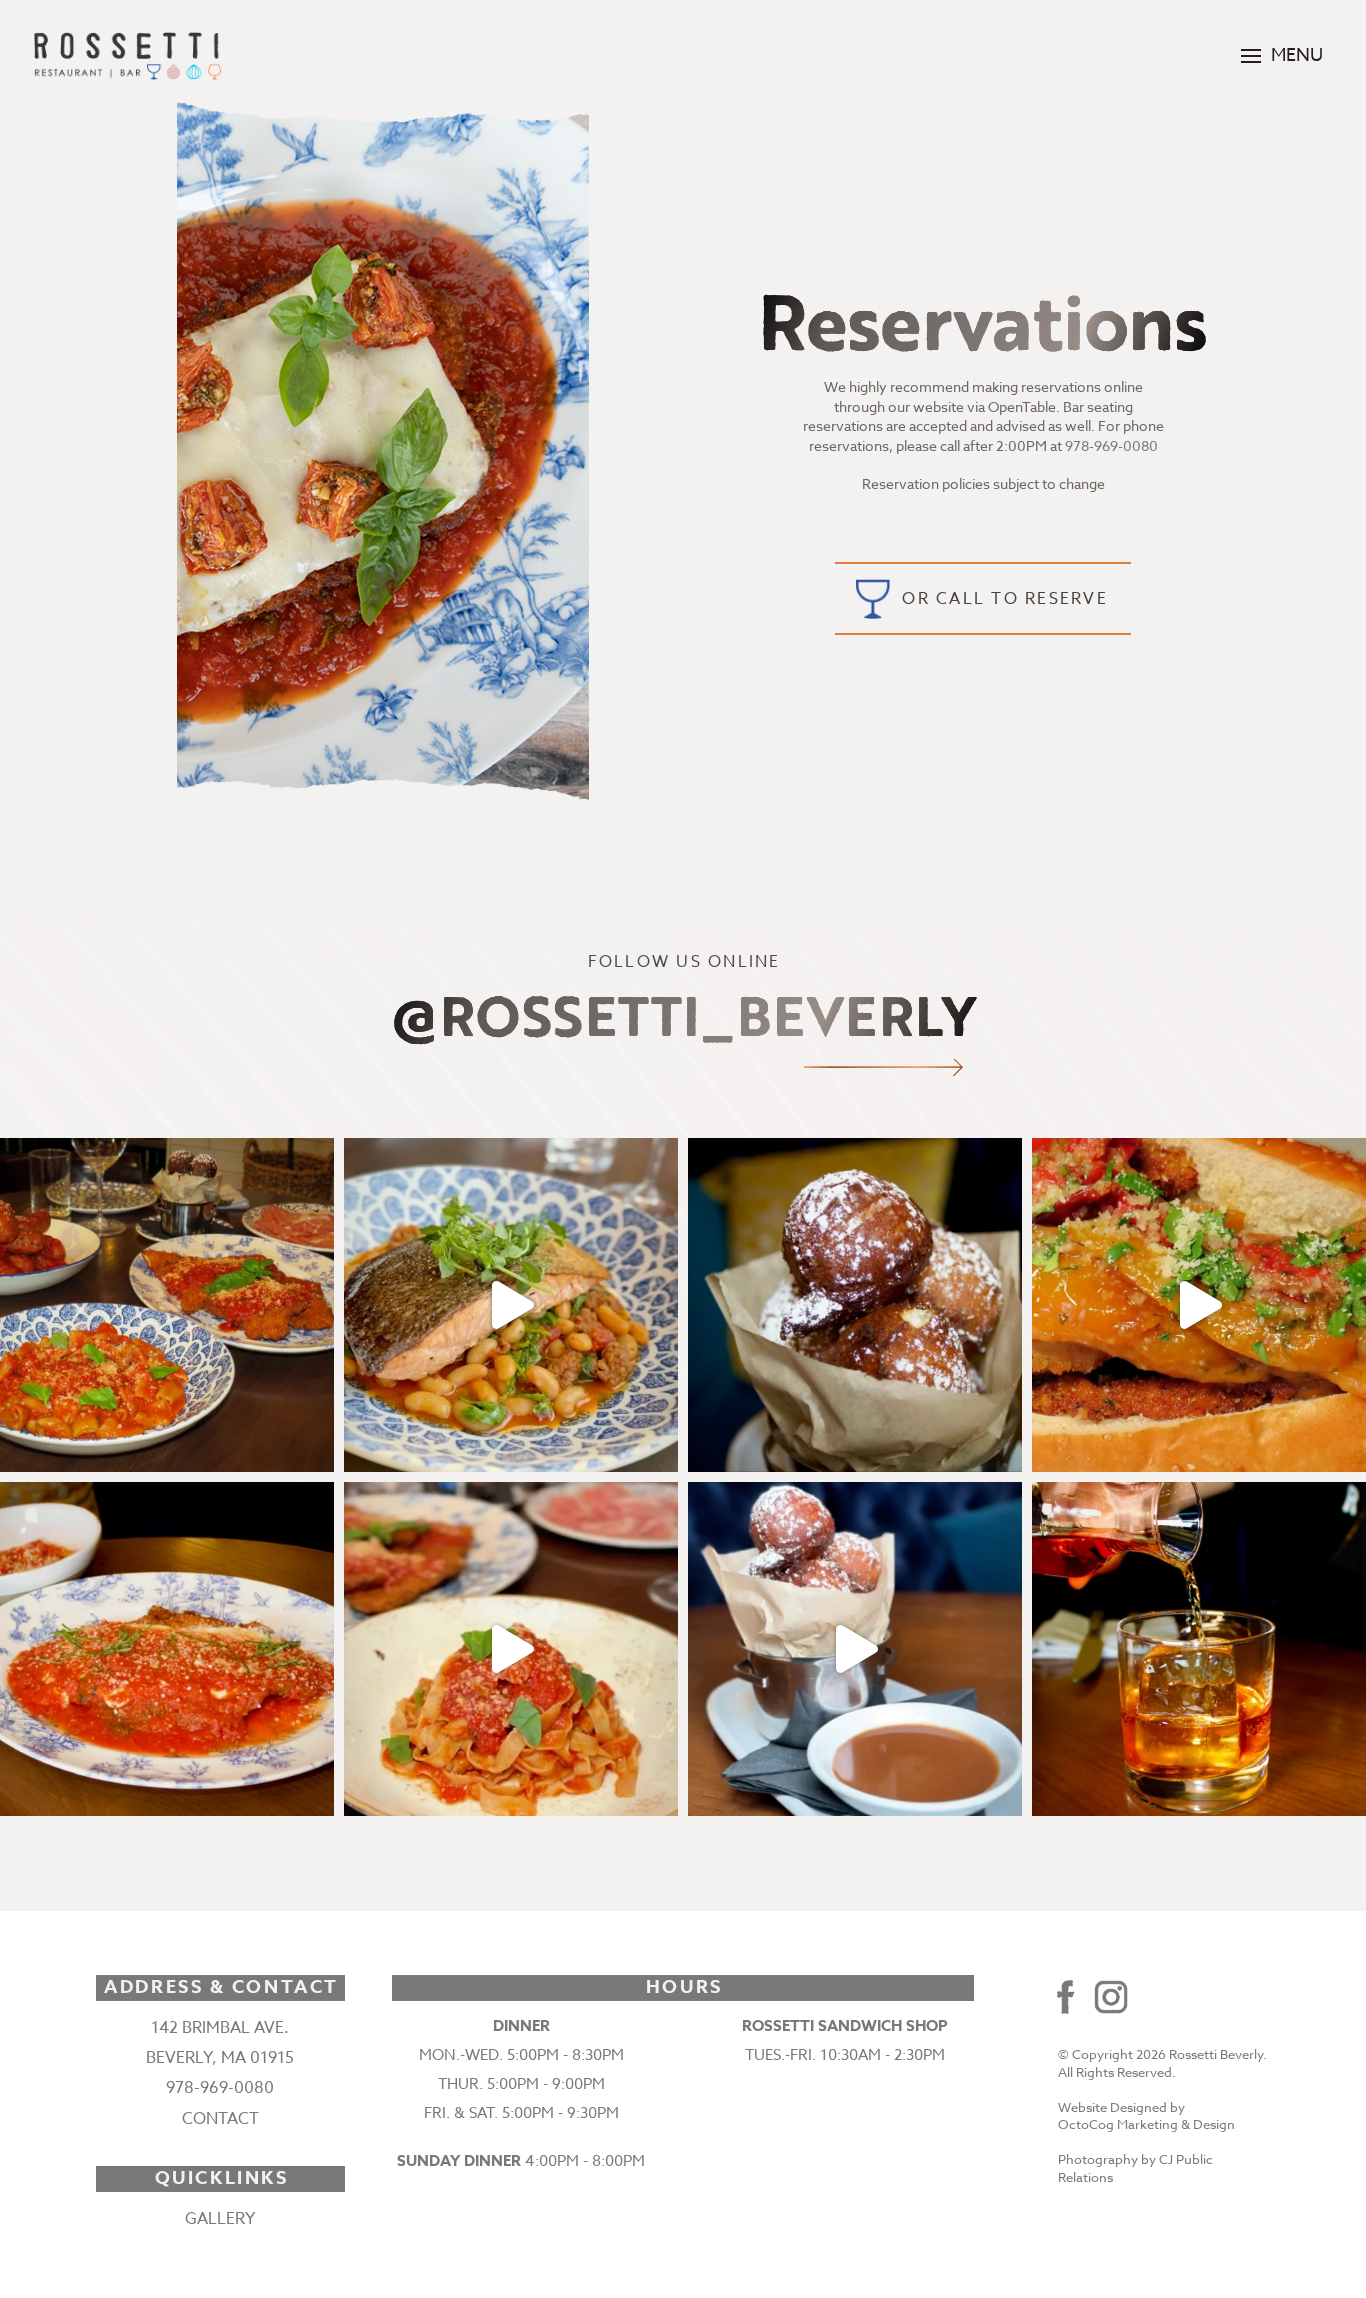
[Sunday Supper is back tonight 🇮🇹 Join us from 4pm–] (167, 1305)
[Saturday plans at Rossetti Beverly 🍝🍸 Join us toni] (511, 1305)
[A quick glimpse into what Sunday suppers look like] (511, 1649)
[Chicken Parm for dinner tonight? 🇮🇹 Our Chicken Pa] (167, 1649)
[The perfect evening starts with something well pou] (1199, 1649)
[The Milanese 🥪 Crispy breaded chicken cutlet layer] (1199, 1305)
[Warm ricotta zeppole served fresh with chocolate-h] (855, 1305)
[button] (1282, 56)
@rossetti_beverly (682, 1015)
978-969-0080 (1111, 445)
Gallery (220, 2219)
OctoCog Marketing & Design (1146, 2124)
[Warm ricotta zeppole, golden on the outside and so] (855, 1649)
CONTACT (220, 2119)
